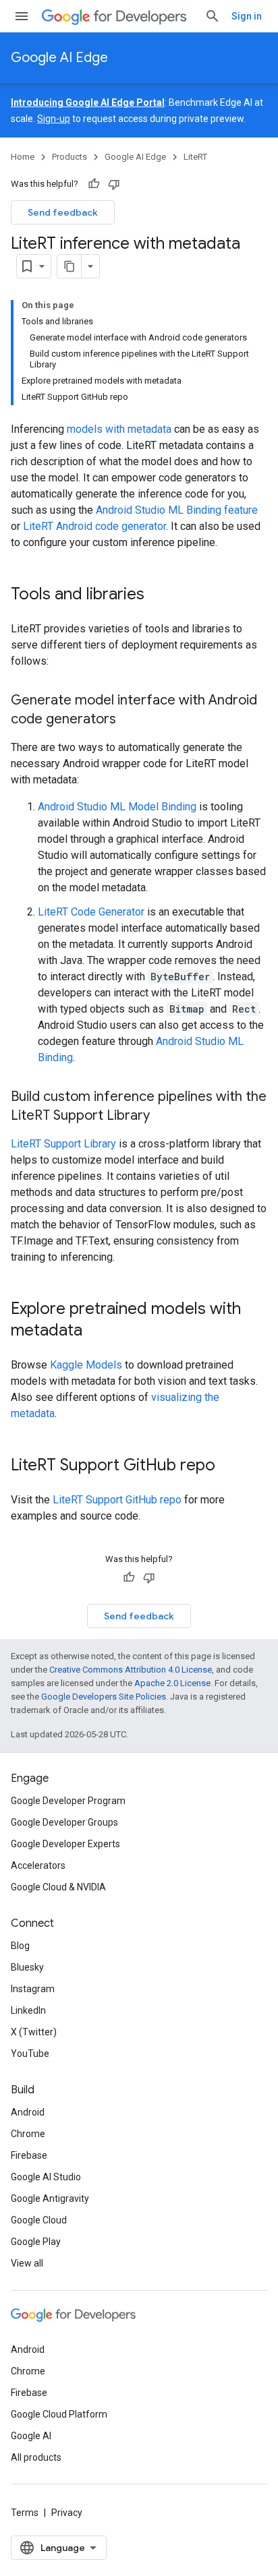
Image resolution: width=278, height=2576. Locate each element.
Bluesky (27, 1967)
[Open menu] (22, 16)
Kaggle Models (86, 1365)
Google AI (31, 2436)
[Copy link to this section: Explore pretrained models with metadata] (96, 1331)
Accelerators (38, 1865)
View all (27, 2263)
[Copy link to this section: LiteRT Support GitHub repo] (229, 1466)
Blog (20, 1946)
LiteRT (195, 157)
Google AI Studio (46, 2177)
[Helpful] (94, 184)
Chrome (28, 2134)
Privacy (67, 2513)
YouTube (30, 2054)
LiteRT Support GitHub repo (117, 1500)
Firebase (29, 2155)
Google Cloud (39, 2220)
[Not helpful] (114, 184)
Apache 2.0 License (172, 1683)
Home (23, 157)
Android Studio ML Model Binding (117, 807)
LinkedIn (28, 2010)
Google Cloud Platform (59, 2414)
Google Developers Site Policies (104, 1697)
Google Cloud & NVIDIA (58, 1887)
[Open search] (213, 16)
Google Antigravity (50, 2198)
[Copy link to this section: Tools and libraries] (158, 595)
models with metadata (119, 429)
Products (69, 157)
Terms (25, 2513)
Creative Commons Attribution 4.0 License (131, 1670)
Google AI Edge (59, 58)
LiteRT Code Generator (91, 912)
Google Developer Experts (65, 1844)
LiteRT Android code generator (94, 526)
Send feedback (63, 212)
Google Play (36, 2242)
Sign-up (54, 119)
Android (28, 2112)
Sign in (247, 16)
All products (36, 2457)
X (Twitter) (34, 2032)
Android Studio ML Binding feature (177, 510)
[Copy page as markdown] (69, 266)
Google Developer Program (68, 1801)
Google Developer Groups (64, 1822)
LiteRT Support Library (63, 1144)
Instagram (33, 1989)
